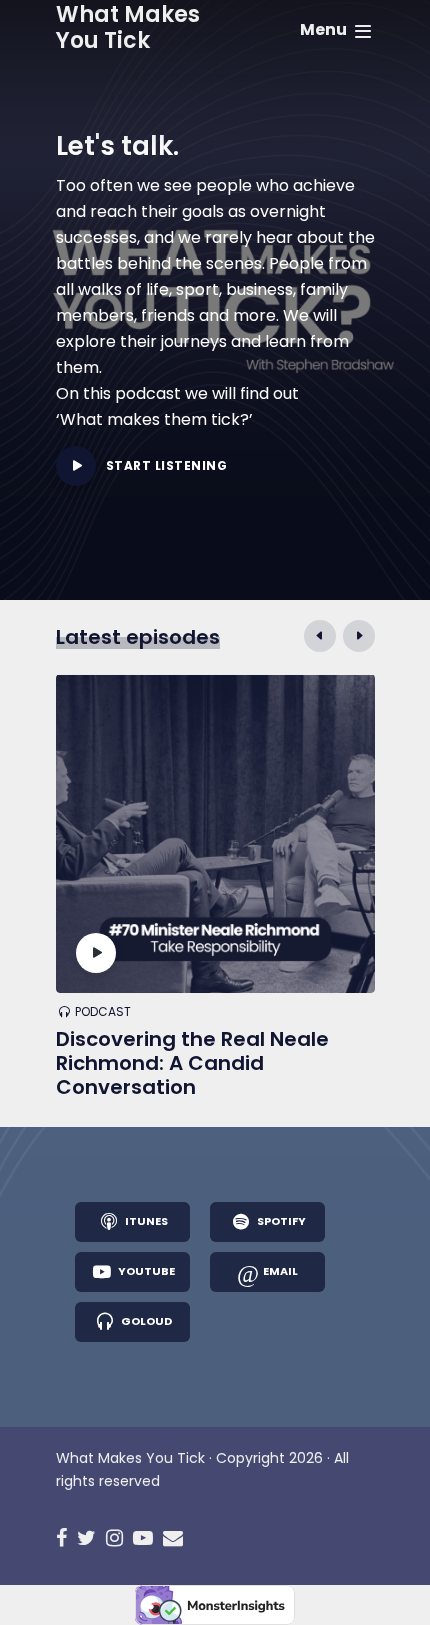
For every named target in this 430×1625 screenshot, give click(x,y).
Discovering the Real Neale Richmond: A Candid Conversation (192, 1063)
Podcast (103, 1012)
